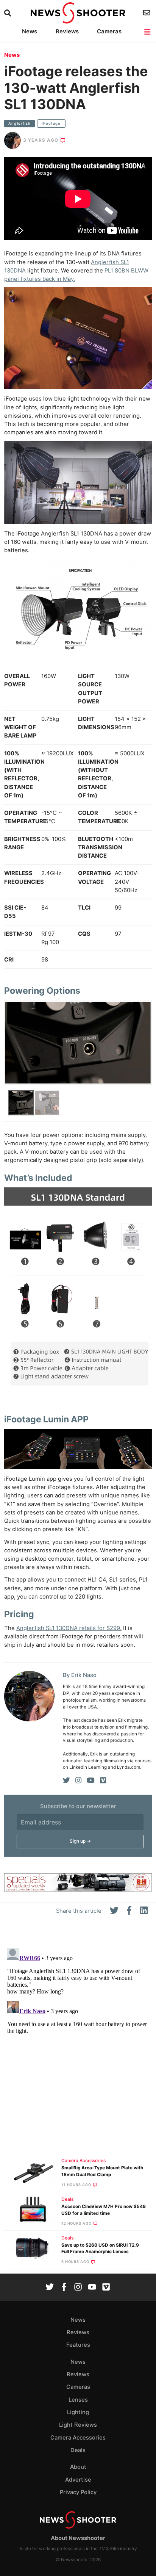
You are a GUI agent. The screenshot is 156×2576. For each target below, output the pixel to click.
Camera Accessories (83, 2161)
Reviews (67, 31)
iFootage (51, 123)
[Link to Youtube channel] (92, 2288)
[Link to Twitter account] (50, 2288)
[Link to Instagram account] (78, 2288)
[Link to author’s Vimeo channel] (103, 1780)
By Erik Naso (80, 1675)
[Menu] (148, 32)
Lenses (78, 2400)
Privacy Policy (78, 2492)
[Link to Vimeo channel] (106, 2288)
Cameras (109, 31)
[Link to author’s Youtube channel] (91, 1780)
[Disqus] (78, 2040)
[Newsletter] (147, 13)
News (30, 31)
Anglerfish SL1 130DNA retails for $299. (69, 1628)
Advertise (78, 2480)
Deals (67, 2199)
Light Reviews (78, 2425)
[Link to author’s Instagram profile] (78, 1780)
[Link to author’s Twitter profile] (66, 1780)
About (78, 2467)
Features (78, 2345)
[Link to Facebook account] (64, 2288)
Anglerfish (19, 123)
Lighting (78, 2412)
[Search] (9, 13)
